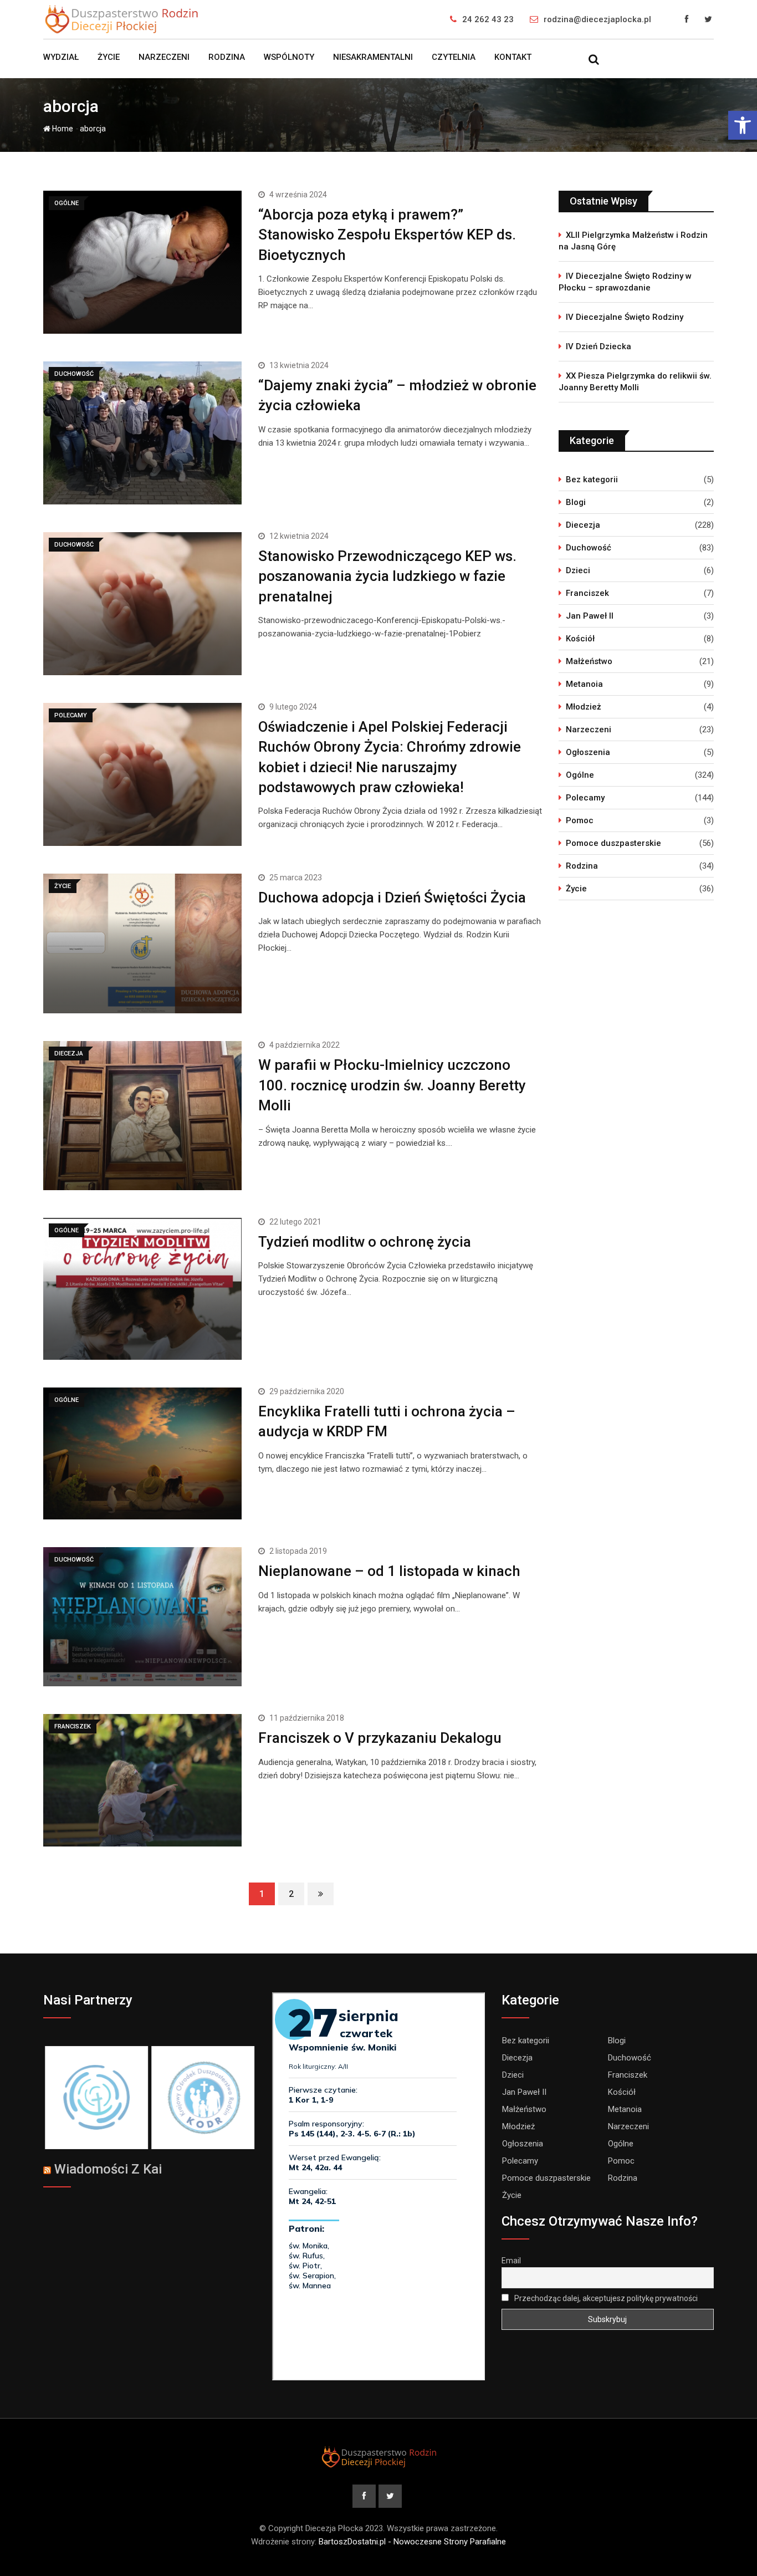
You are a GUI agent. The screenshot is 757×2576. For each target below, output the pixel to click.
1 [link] (262, 1894)
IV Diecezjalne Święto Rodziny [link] (625, 317)
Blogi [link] (576, 502)
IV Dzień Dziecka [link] (599, 346)
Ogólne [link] (580, 775)
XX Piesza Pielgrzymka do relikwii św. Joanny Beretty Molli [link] (635, 382)
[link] (743, 125)
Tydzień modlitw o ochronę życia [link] (365, 1242)
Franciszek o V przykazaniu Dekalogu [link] (380, 1738)
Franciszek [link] (587, 593)
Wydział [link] (61, 57)
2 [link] (291, 1894)
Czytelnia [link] (454, 57)
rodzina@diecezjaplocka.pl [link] (597, 19)
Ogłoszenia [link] (588, 752)
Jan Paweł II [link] (590, 616)
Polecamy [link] (585, 798)
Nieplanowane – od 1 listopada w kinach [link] (389, 1571)
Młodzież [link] (584, 707)
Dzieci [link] (578, 570)
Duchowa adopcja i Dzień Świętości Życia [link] (392, 897)
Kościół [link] (580, 639)
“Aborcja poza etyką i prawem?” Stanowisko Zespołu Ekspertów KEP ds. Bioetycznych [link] (387, 235)
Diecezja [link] (583, 525)
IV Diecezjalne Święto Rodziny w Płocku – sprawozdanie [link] (625, 282)
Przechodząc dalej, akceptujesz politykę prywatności (605, 2298)
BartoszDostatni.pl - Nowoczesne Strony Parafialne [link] (412, 2542)
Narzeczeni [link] (164, 57)
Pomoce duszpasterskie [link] (613, 843)
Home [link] (62, 129)
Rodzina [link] (227, 57)
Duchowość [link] (589, 548)
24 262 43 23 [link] (488, 19)
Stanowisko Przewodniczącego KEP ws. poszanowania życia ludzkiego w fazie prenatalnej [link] (387, 576)
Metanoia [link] (584, 684)
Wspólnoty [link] (289, 57)
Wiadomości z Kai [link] (108, 2169)
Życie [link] (109, 57)
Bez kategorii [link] (592, 480)
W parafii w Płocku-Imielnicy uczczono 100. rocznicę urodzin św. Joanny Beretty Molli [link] (392, 1085)
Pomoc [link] (580, 820)
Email (511, 2261)
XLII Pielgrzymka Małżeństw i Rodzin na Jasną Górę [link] (633, 241)
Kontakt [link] (513, 57)
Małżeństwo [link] (589, 661)
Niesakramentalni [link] (373, 57)
